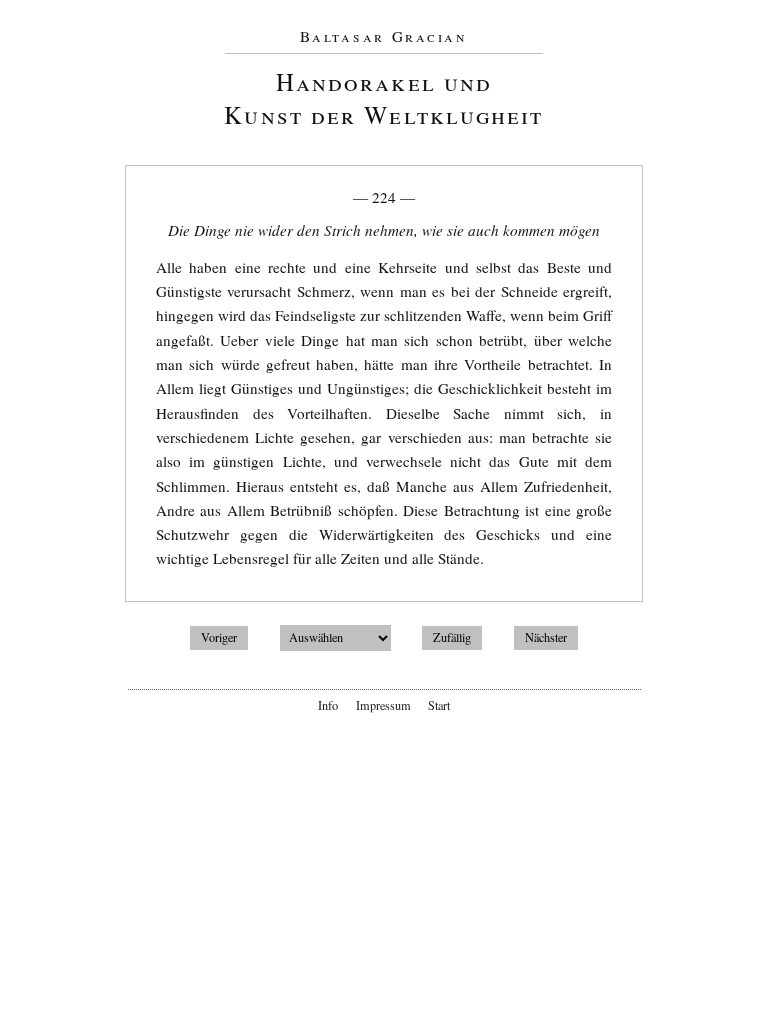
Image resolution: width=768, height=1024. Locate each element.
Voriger (219, 637)
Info (328, 705)
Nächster (546, 637)
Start (439, 705)
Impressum (383, 705)
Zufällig (452, 637)
